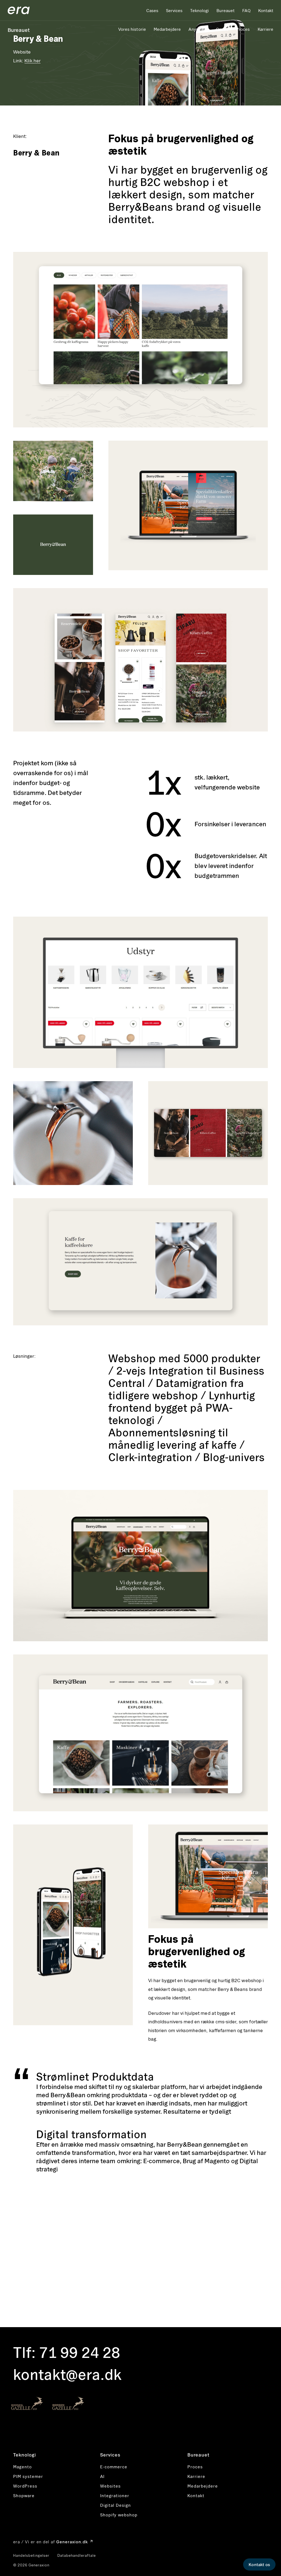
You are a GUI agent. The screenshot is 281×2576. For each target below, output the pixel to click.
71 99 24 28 (80, 2352)
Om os (222, 29)
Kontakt (266, 10)
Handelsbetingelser (31, 2555)
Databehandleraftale (77, 2555)
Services (174, 10)
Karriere (265, 29)
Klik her (32, 61)
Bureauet (226, 10)
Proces (243, 29)
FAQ (246, 10)
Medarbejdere (167, 29)
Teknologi (199, 10)
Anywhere (198, 29)
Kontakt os (259, 2564)
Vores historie (132, 29)
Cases (152, 10)
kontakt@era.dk (68, 2374)
